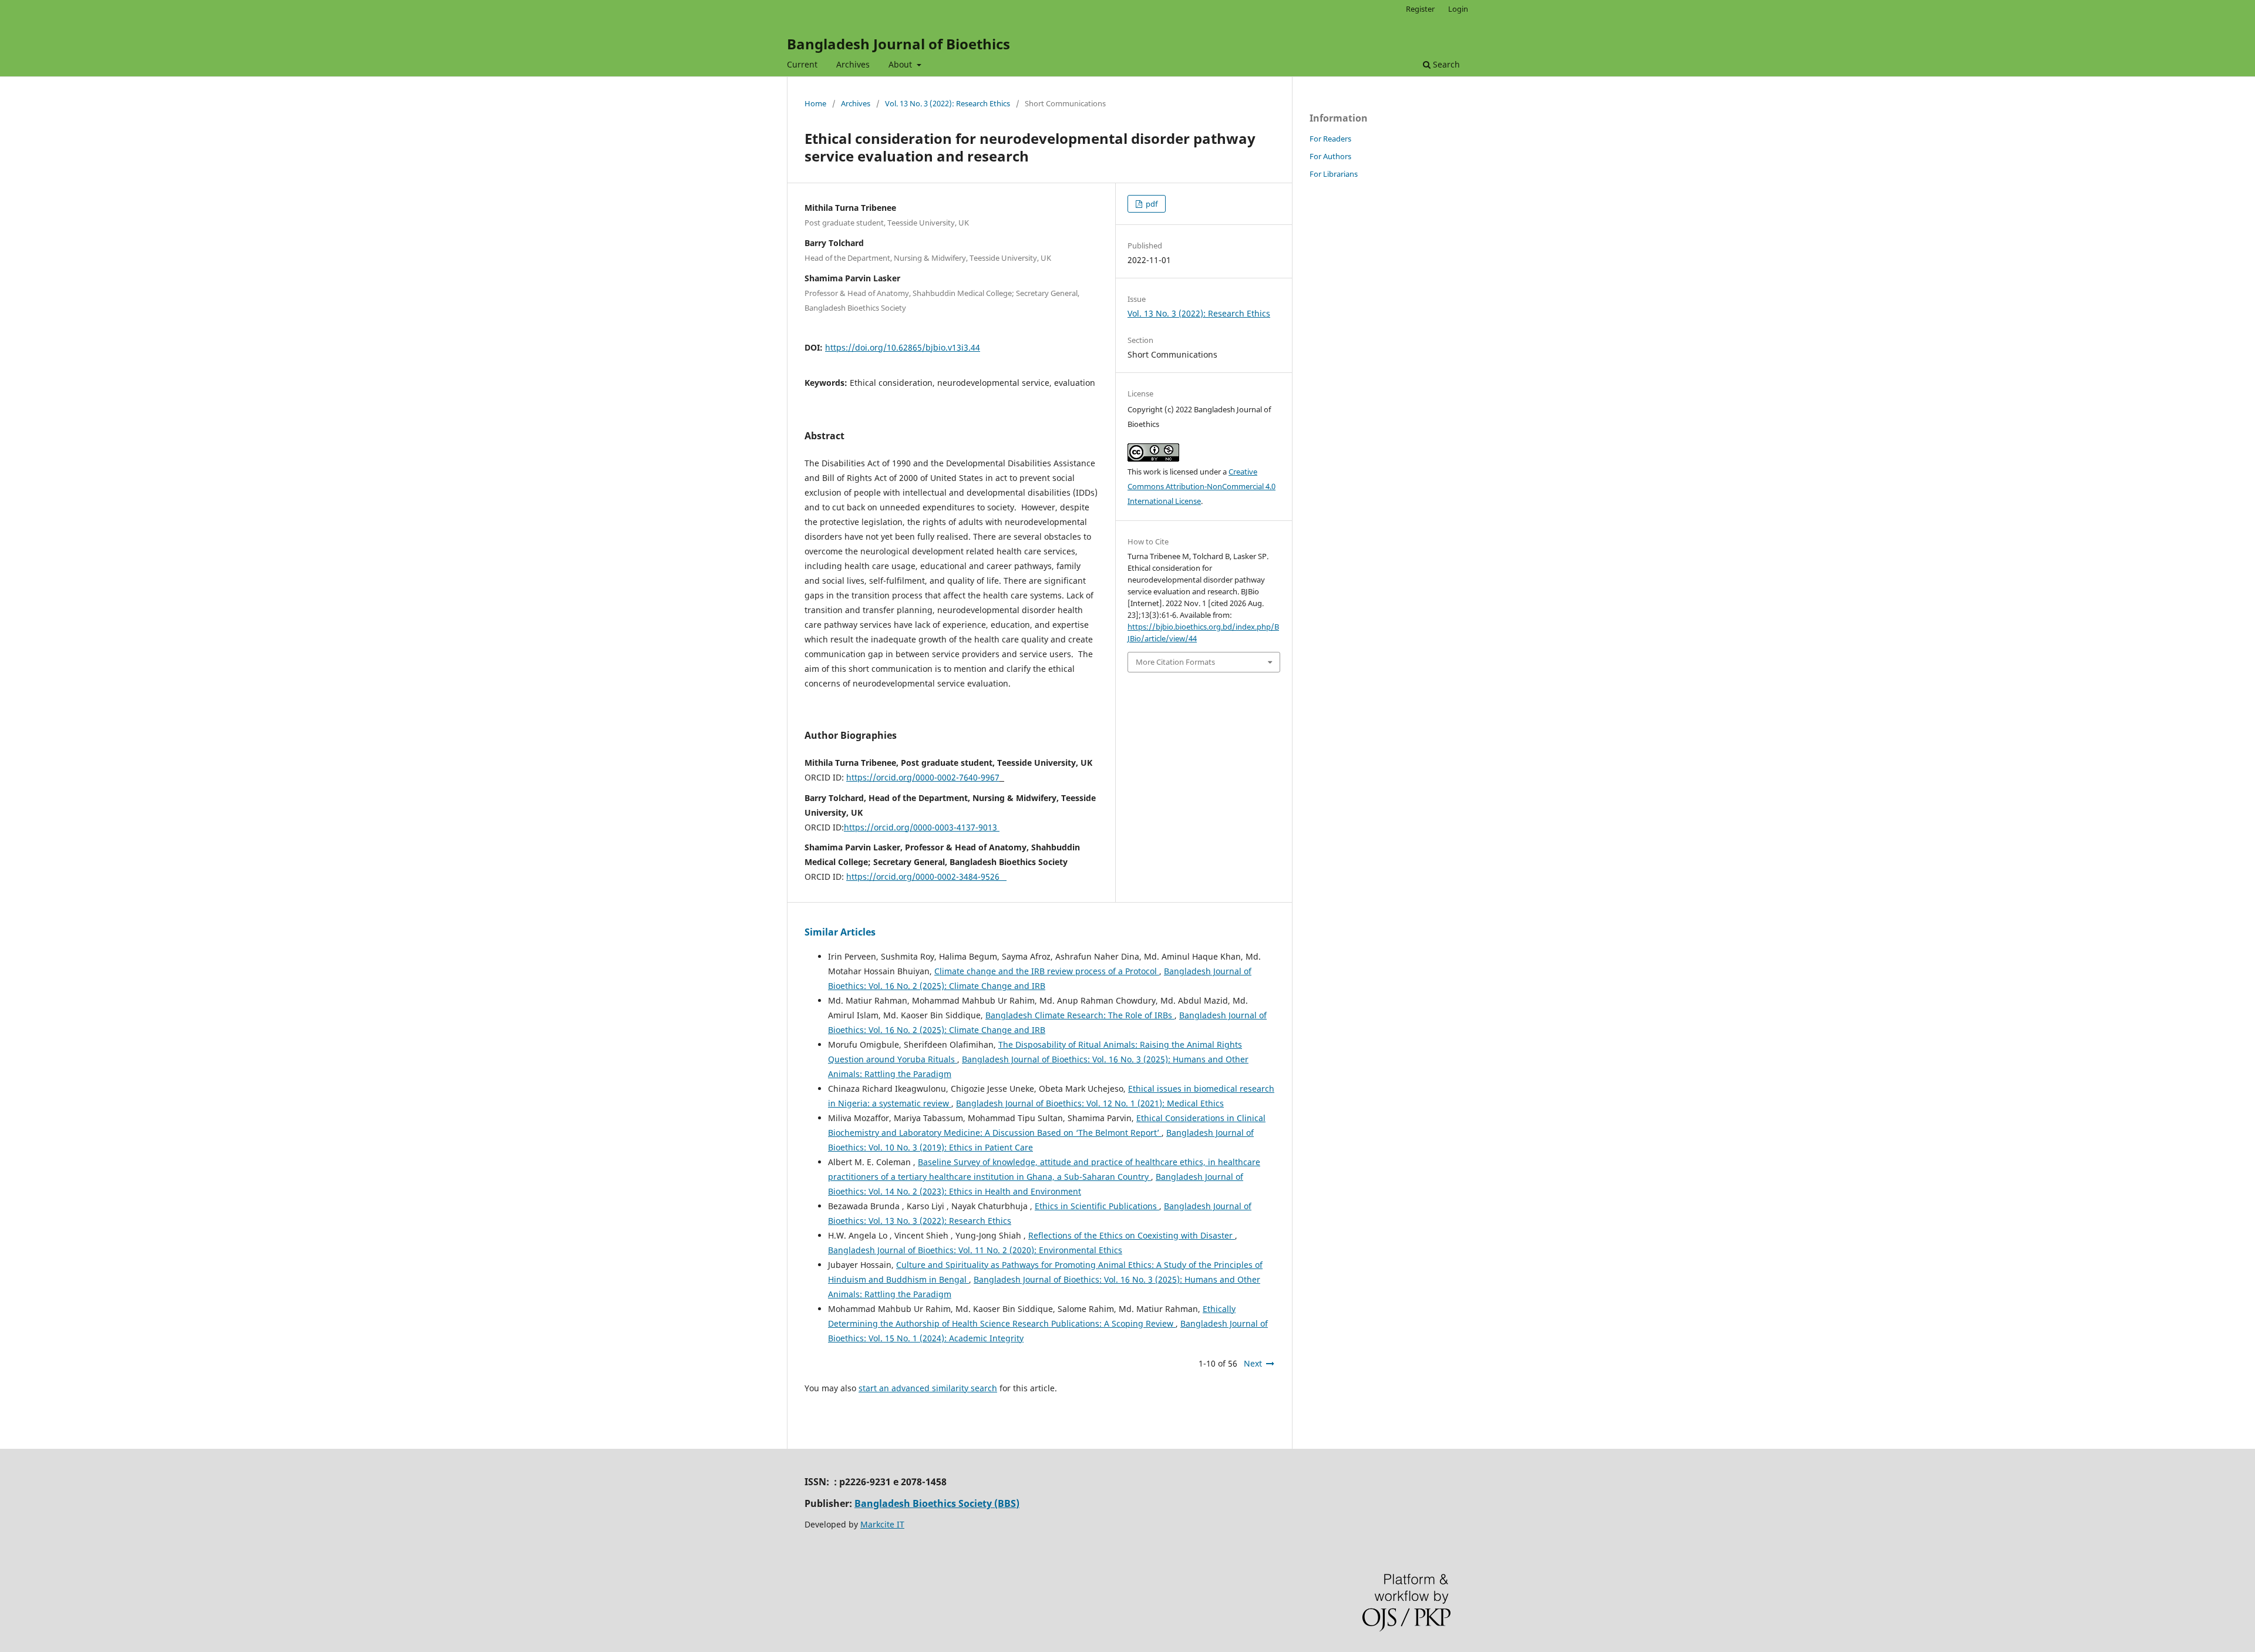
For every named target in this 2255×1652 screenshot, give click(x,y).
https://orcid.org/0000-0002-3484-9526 (926, 877)
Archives (853, 64)
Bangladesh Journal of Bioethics (898, 44)
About (901, 64)
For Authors (1330, 156)
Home (815, 103)
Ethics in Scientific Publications (1097, 1206)
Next (1253, 1363)
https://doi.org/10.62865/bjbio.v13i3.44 (903, 347)
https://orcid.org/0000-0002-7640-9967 (923, 777)
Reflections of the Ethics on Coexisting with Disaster (1132, 1235)
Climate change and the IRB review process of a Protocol (1047, 971)
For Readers (1330, 139)
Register (1420, 9)
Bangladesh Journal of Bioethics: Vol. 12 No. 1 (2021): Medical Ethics (1090, 1103)
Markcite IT (882, 1524)
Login (1458, 9)
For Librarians (1334, 174)
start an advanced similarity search (928, 1388)
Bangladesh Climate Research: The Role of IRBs (1080, 1015)
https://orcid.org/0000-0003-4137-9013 (922, 827)
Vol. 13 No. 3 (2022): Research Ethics (948, 103)
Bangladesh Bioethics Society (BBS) (937, 1503)
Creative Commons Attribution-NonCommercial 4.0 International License (1201, 486)
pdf (1151, 204)
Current (802, 64)
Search (1445, 64)
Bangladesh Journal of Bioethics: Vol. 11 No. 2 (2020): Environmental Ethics (975, 1250)
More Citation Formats (1175, 662)
